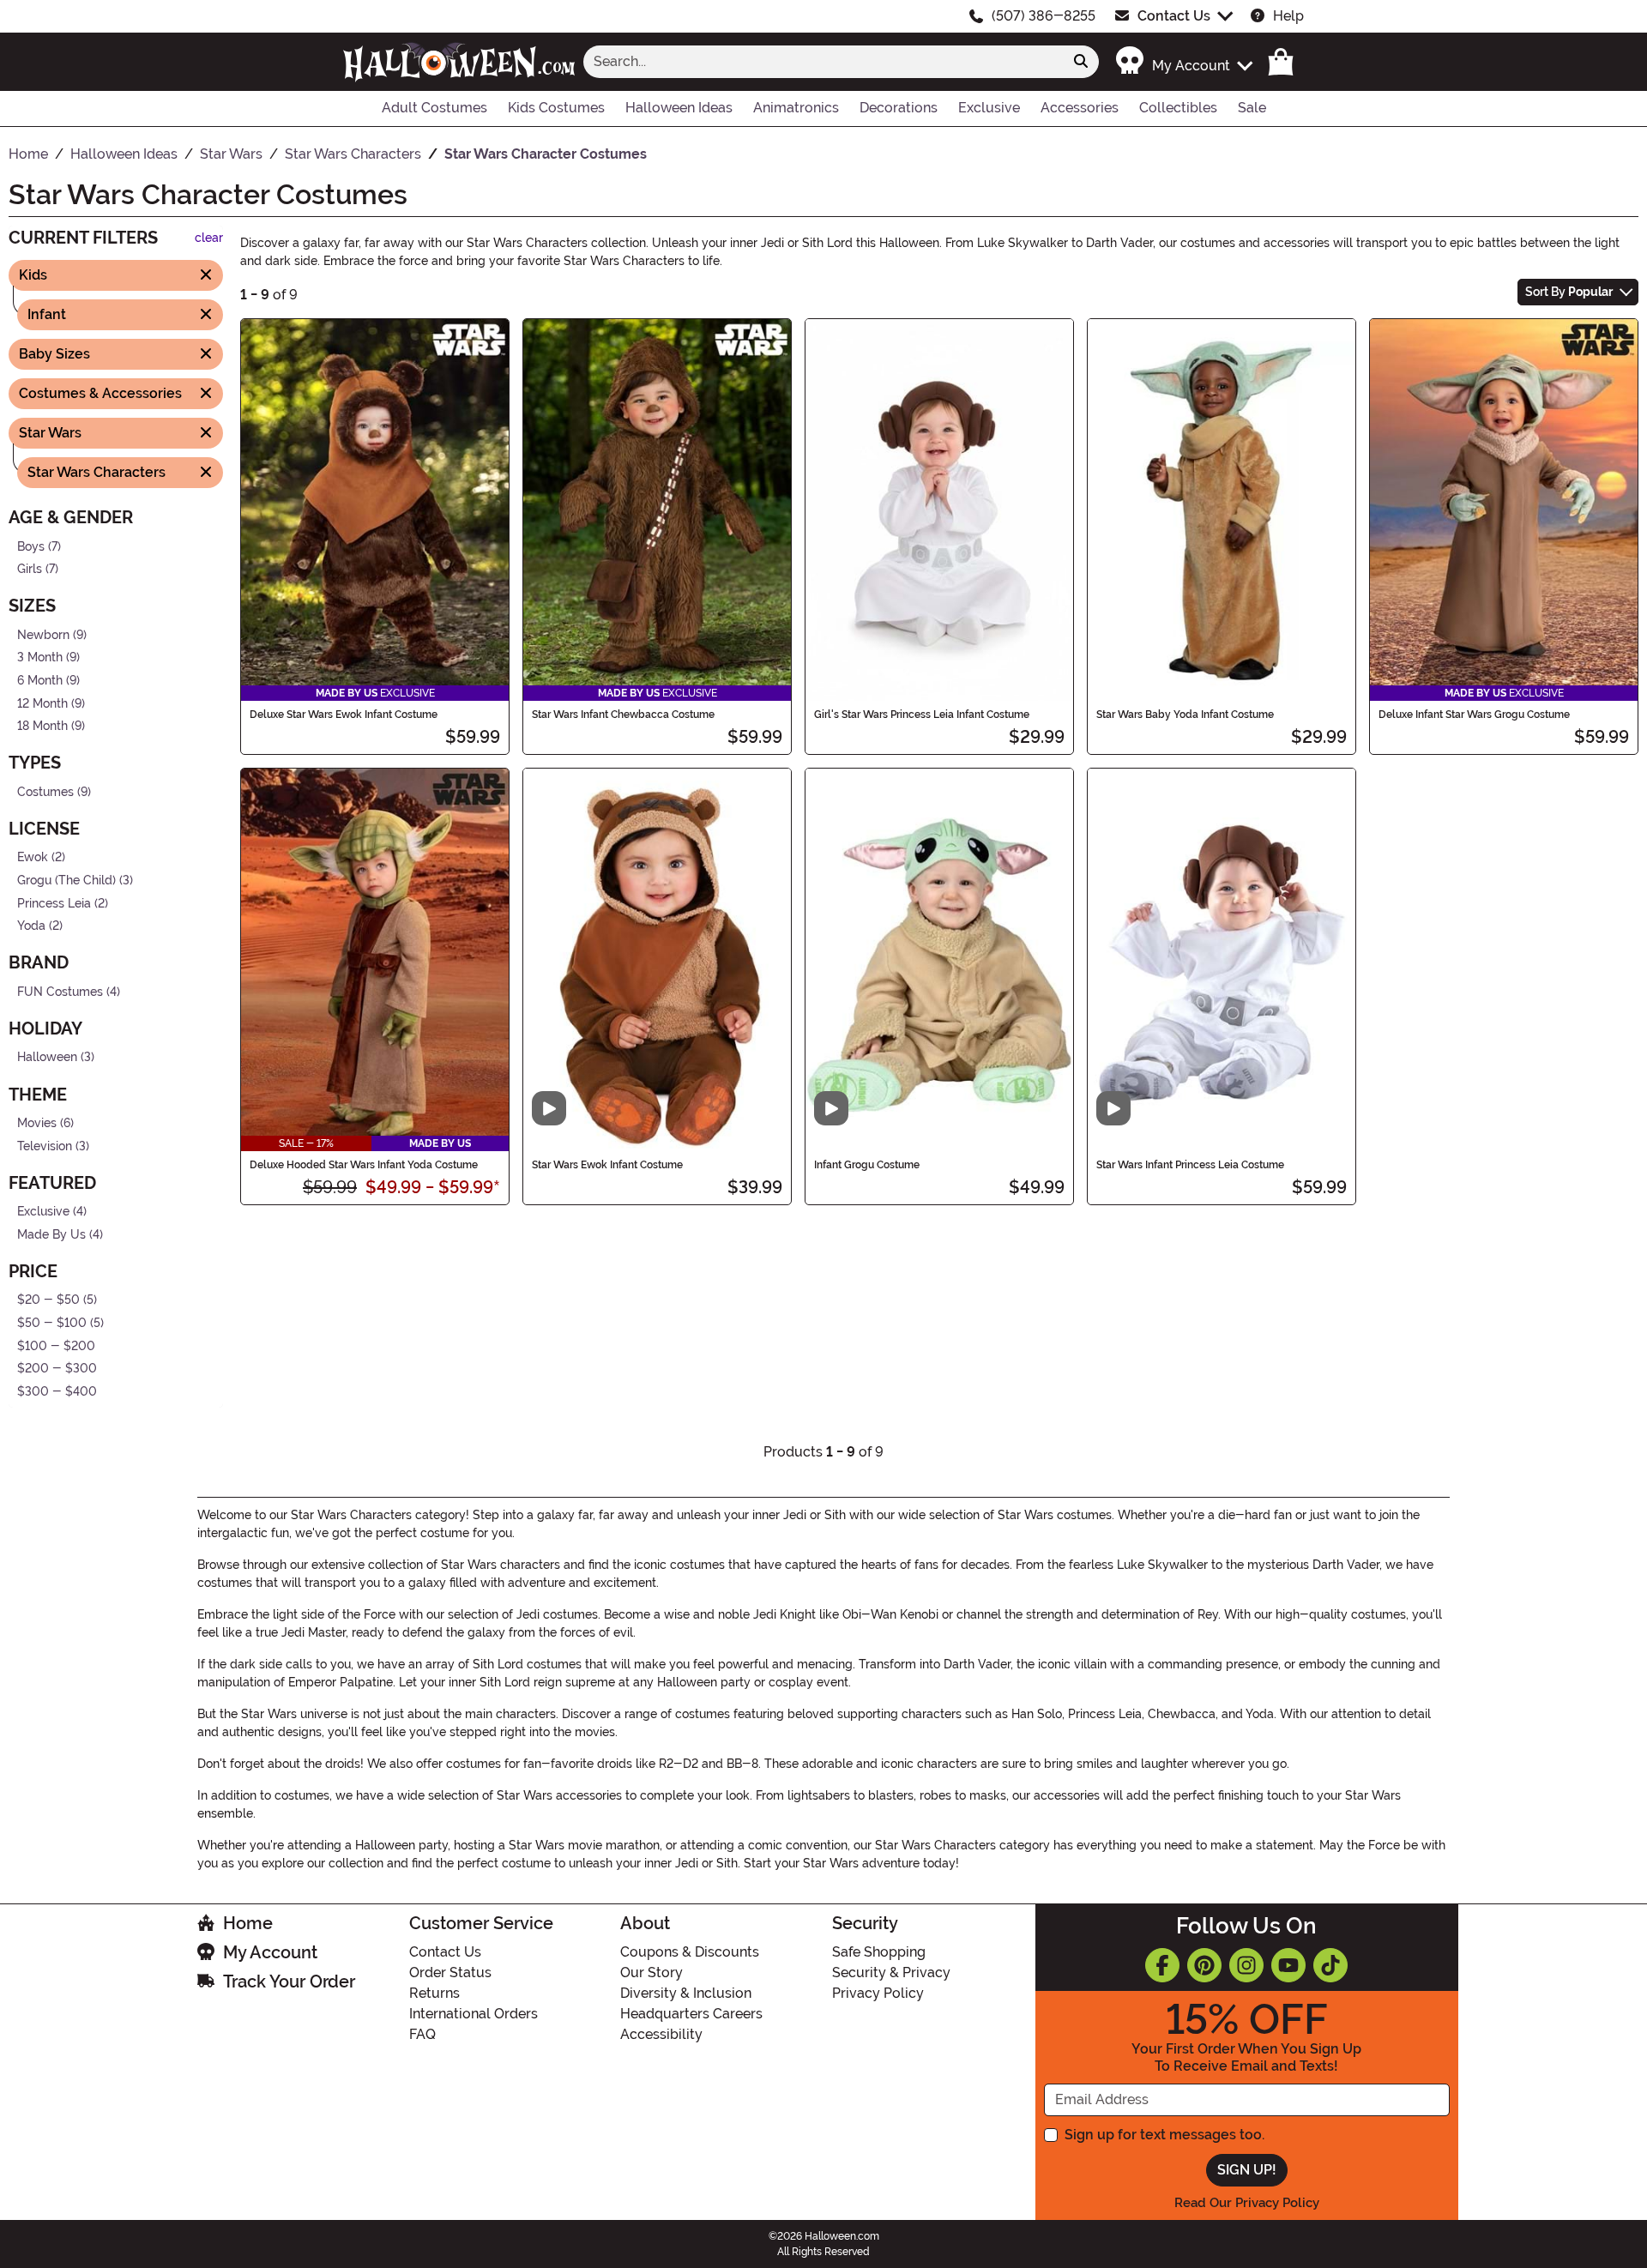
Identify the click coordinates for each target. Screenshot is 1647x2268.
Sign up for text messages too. (1164, 2135)
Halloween (47, 1057)
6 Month (40, 681)
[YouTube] (1288, 1965)
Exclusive (43, 1212)
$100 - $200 (56, 1345)
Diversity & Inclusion (686, 1993)
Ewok (33, 857)
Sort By (1569, 292)
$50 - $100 (52, 1323)
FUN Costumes (60, 992)
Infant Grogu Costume (867, 1165)
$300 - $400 (57, 1392)
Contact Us (1174, 16)
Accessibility (661, 2034)
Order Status (450, 1972)
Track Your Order (289, 1981)
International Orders (474, 2014)
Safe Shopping (879, 1952)
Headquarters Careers (691, 2014)
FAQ (422, 2034)
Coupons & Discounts (690, 1952)
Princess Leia (54, 903)
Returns (434, 1993)
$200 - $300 (57, 1369)
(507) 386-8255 (1044, 16)
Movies (37, 1123)
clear (209, 238)
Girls (30, 569)
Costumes (45, 792)
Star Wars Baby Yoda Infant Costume (1185, 715)
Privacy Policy (878, 1993)
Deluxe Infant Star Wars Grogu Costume (1474, 715)
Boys (31, 546)
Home (248, 1923)
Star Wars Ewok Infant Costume (607, 1165)
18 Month (42, 726)
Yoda (31, 926)
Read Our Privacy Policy (1247, 2203)
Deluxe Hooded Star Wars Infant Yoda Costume (364, 1165)
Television (45, 1146)
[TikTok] (1330, 1965)
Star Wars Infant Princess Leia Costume (1190, 1165)
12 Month (42, 703)
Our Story (652, 1972)
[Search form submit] (1081, 62)
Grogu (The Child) (66, 881)
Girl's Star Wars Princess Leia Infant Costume (922, 715)
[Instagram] (1246, 1965)
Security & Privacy (891, 1972)
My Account (270, 1952)
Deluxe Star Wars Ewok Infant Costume (344, 715)
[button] (1183, 61)
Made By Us (51, 1235)
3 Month (40, 657)
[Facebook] (1162, 1965)
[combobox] (823, 62)
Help (1288, 16)
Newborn (43, 634)
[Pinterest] (1204, 1965)
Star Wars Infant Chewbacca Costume (623, 715)
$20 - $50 (48, 1300)
